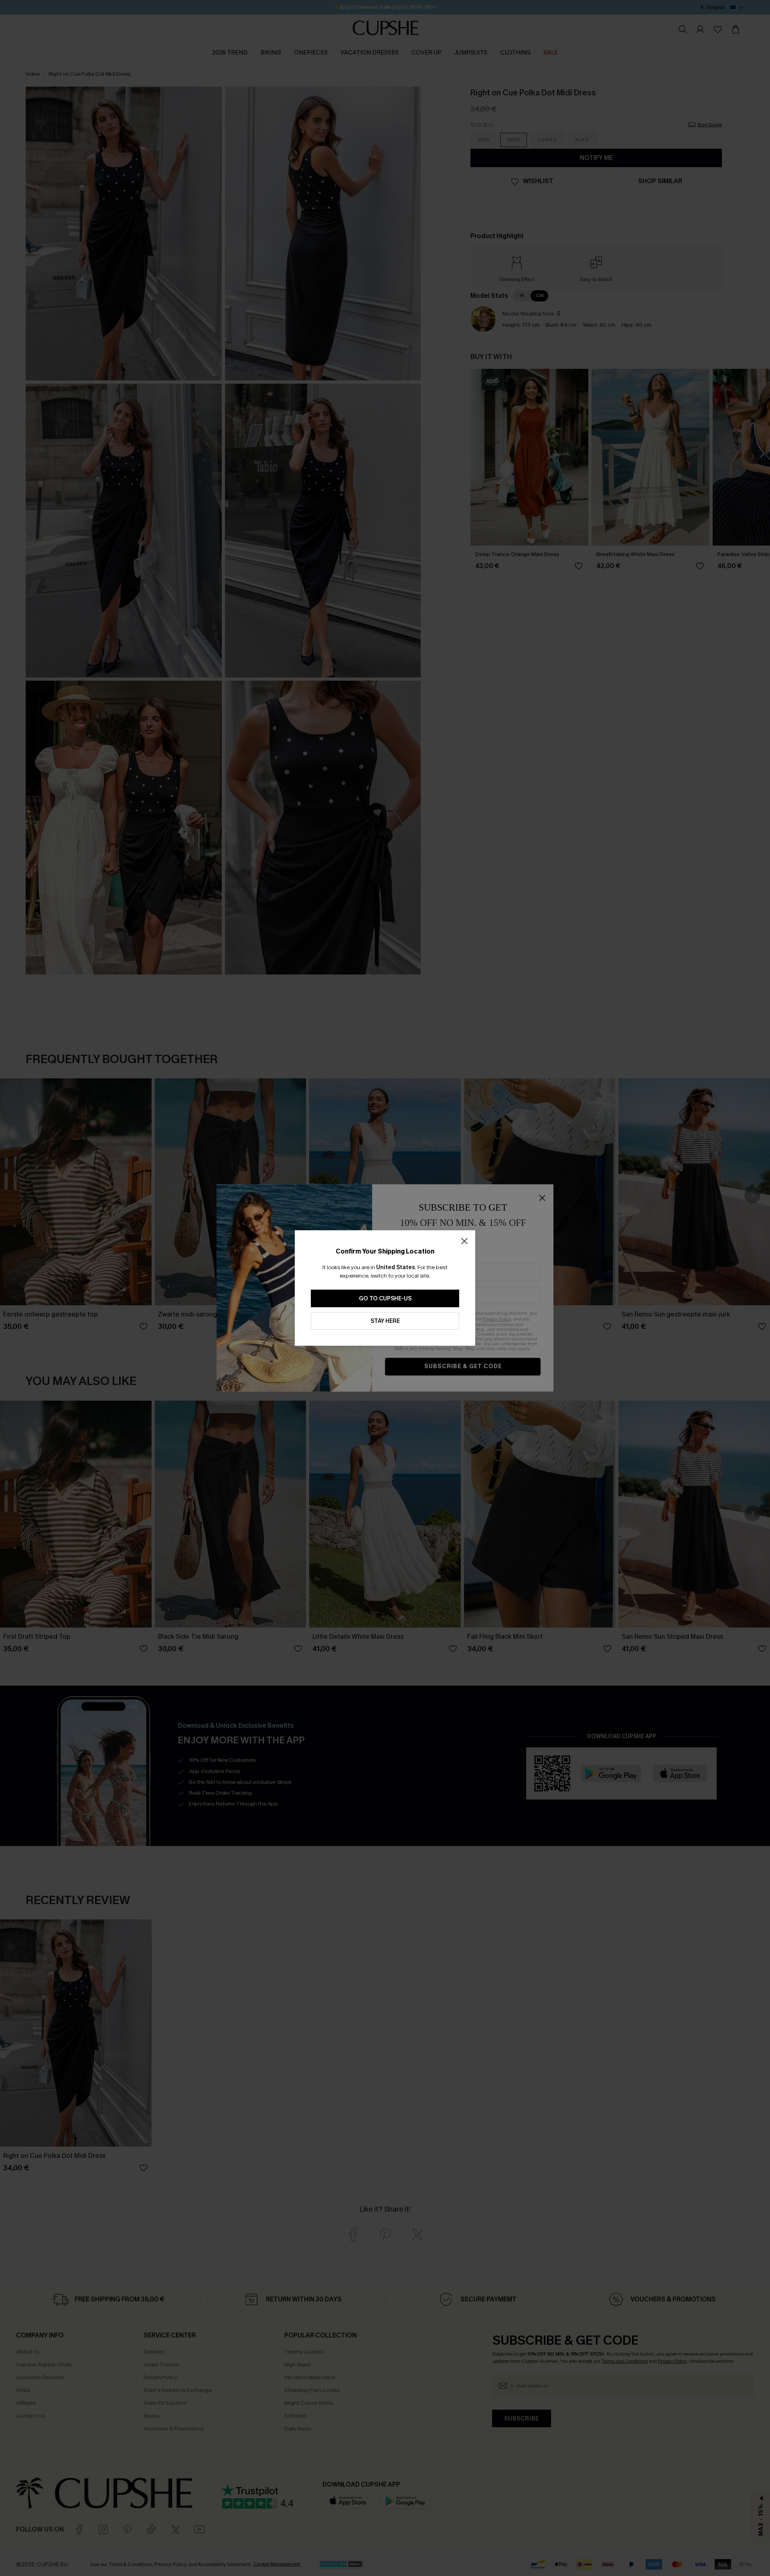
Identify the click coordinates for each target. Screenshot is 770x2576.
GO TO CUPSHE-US (385, 1299)
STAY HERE (385, 1321)
